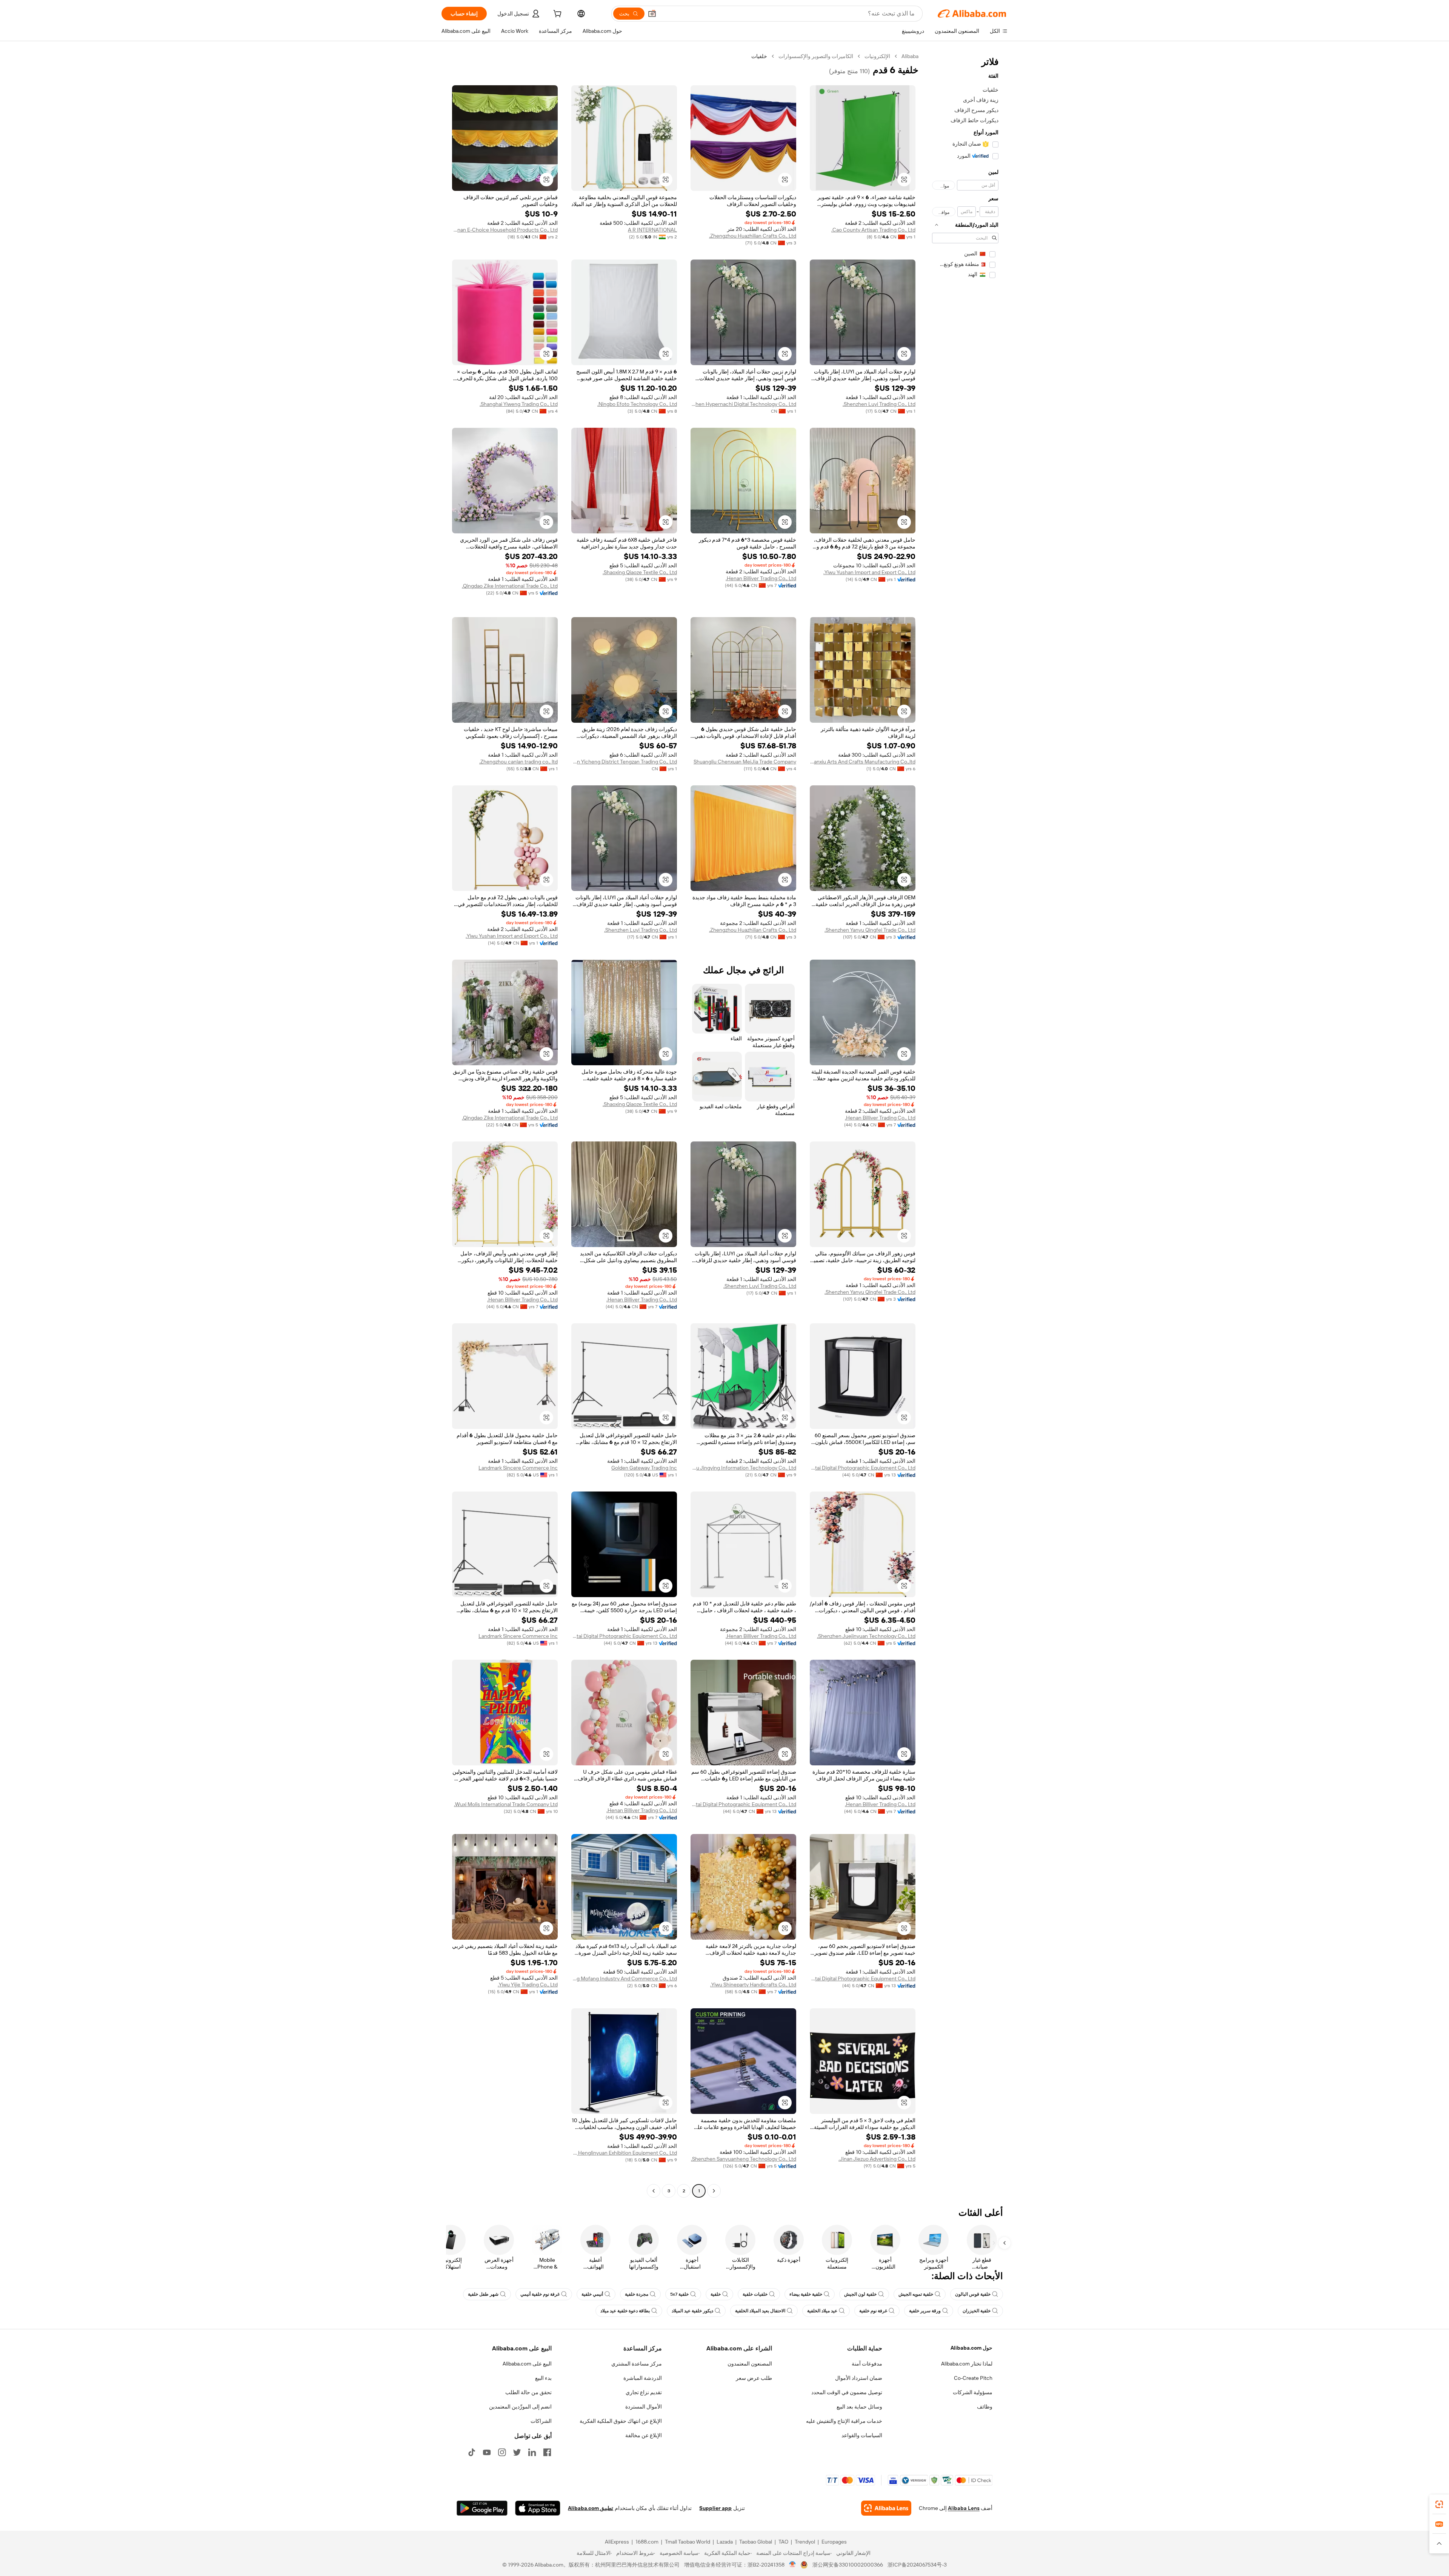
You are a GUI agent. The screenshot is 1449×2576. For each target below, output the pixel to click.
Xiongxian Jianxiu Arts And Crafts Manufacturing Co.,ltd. (863, 762)
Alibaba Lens (964, 2508)
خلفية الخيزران (977, 2311)
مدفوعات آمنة (867, 2364)
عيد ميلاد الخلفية (822, 2311)
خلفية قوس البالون (973, 2294)
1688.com (647, 2542)
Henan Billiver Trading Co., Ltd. (761, 578)
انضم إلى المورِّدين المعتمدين (520, 2407)
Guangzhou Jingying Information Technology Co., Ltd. (743, 1468)
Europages (834, 2542)
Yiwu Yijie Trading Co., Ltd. (528, 1985)
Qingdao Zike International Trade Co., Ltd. (510, 586)
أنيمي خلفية (592, 2294)
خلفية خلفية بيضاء (806, 2294)
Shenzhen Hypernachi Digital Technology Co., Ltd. (743, 404)
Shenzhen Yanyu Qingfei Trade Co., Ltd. (870, 930)
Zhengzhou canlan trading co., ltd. (518, 762)
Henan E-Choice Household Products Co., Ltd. (505, 230)
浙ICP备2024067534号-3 (917, 2565)
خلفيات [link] (759, 56)
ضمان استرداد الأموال (859, 2378)
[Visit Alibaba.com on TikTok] (472, 2452)
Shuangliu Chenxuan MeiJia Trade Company (745, 762)
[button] (652, 14)
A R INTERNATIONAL (652, 230)
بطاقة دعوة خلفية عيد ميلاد (625, 2311)
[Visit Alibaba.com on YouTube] (487, 2452)
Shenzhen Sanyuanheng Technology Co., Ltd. (744, 2159)
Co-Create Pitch (973, 2378)
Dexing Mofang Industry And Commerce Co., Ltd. (624, 1978)
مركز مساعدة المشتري (637, 2364)
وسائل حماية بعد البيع (859, 2407)
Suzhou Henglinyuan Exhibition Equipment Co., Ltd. (624, 2153)
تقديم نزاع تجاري (644, 2392)
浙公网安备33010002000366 (848, 2565)
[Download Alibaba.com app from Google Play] (482, 2508)
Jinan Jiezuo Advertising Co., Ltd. (877, 2159)
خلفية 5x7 (679, 2294)
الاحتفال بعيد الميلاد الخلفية (760, 2311)
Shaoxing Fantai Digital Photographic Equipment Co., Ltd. (863, 1468)
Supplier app (715, 2508)
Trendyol (805, 2542)
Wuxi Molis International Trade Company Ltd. (506, 1804)
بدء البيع (543, 2378)
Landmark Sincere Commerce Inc (518, 1468)
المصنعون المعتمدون (750, 2364)
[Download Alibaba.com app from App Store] (538, 2508)
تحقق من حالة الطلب (528, 2392)
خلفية (716, 2294)
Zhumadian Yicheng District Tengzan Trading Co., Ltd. (624, 762)
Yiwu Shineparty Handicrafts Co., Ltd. (753, 1985)
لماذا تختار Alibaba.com (967, 2364)
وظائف (985, 2407)
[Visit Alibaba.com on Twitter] (517, 2452)
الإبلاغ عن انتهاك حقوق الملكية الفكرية (621, 2421)
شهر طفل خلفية (483, 2294)
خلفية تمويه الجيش (916, 2294)
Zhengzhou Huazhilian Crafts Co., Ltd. (753, 236)
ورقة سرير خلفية (925, 2311)
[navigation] (965, 1124)
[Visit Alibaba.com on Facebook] (547, 2452)
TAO (783, 2542)
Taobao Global (756, 2542)
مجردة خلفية (637, 2294)
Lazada (725, 2542)
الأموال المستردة (644, 2407)
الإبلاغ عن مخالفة (644, 2435)
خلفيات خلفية (755, 2294)
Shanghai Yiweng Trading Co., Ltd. (519, 404)
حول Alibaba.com (971, 2348)
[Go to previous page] (714, 2191)
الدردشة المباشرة (643, 2378)
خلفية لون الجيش (860, 2294)
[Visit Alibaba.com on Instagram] (502, 2452)
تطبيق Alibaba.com (591, 2508)
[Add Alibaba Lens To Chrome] (886, 2508)
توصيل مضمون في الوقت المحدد (847, 2392)
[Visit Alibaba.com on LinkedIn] (532, 2452)
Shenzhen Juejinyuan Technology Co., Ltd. (866, 1636)
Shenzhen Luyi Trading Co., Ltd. (879, 404)
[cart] (557, 15)
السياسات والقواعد (862, 2435)
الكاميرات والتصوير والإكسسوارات (816, 56)
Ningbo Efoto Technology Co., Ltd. (637, 404)
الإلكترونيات (877, 56)
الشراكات (541, 2421)
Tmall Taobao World (688, 2542)
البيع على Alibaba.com (527, 2364)
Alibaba (910, 56)
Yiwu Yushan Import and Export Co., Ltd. (869, 572)
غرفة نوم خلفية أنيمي (540, 2294)
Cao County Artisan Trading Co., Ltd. (873, 230)
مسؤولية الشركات (973, 2392)
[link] (1439, 2504)
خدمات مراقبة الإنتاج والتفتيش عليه (844, 2421)
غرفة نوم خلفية (873, 2311)
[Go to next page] (654, 2191)
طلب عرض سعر (754, 2378)
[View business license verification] (793, 2565)
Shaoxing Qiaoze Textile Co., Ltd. (640, 572)
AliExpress (617, 2542)
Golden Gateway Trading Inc (644, 1468)
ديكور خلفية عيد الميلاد (692, 2311)
